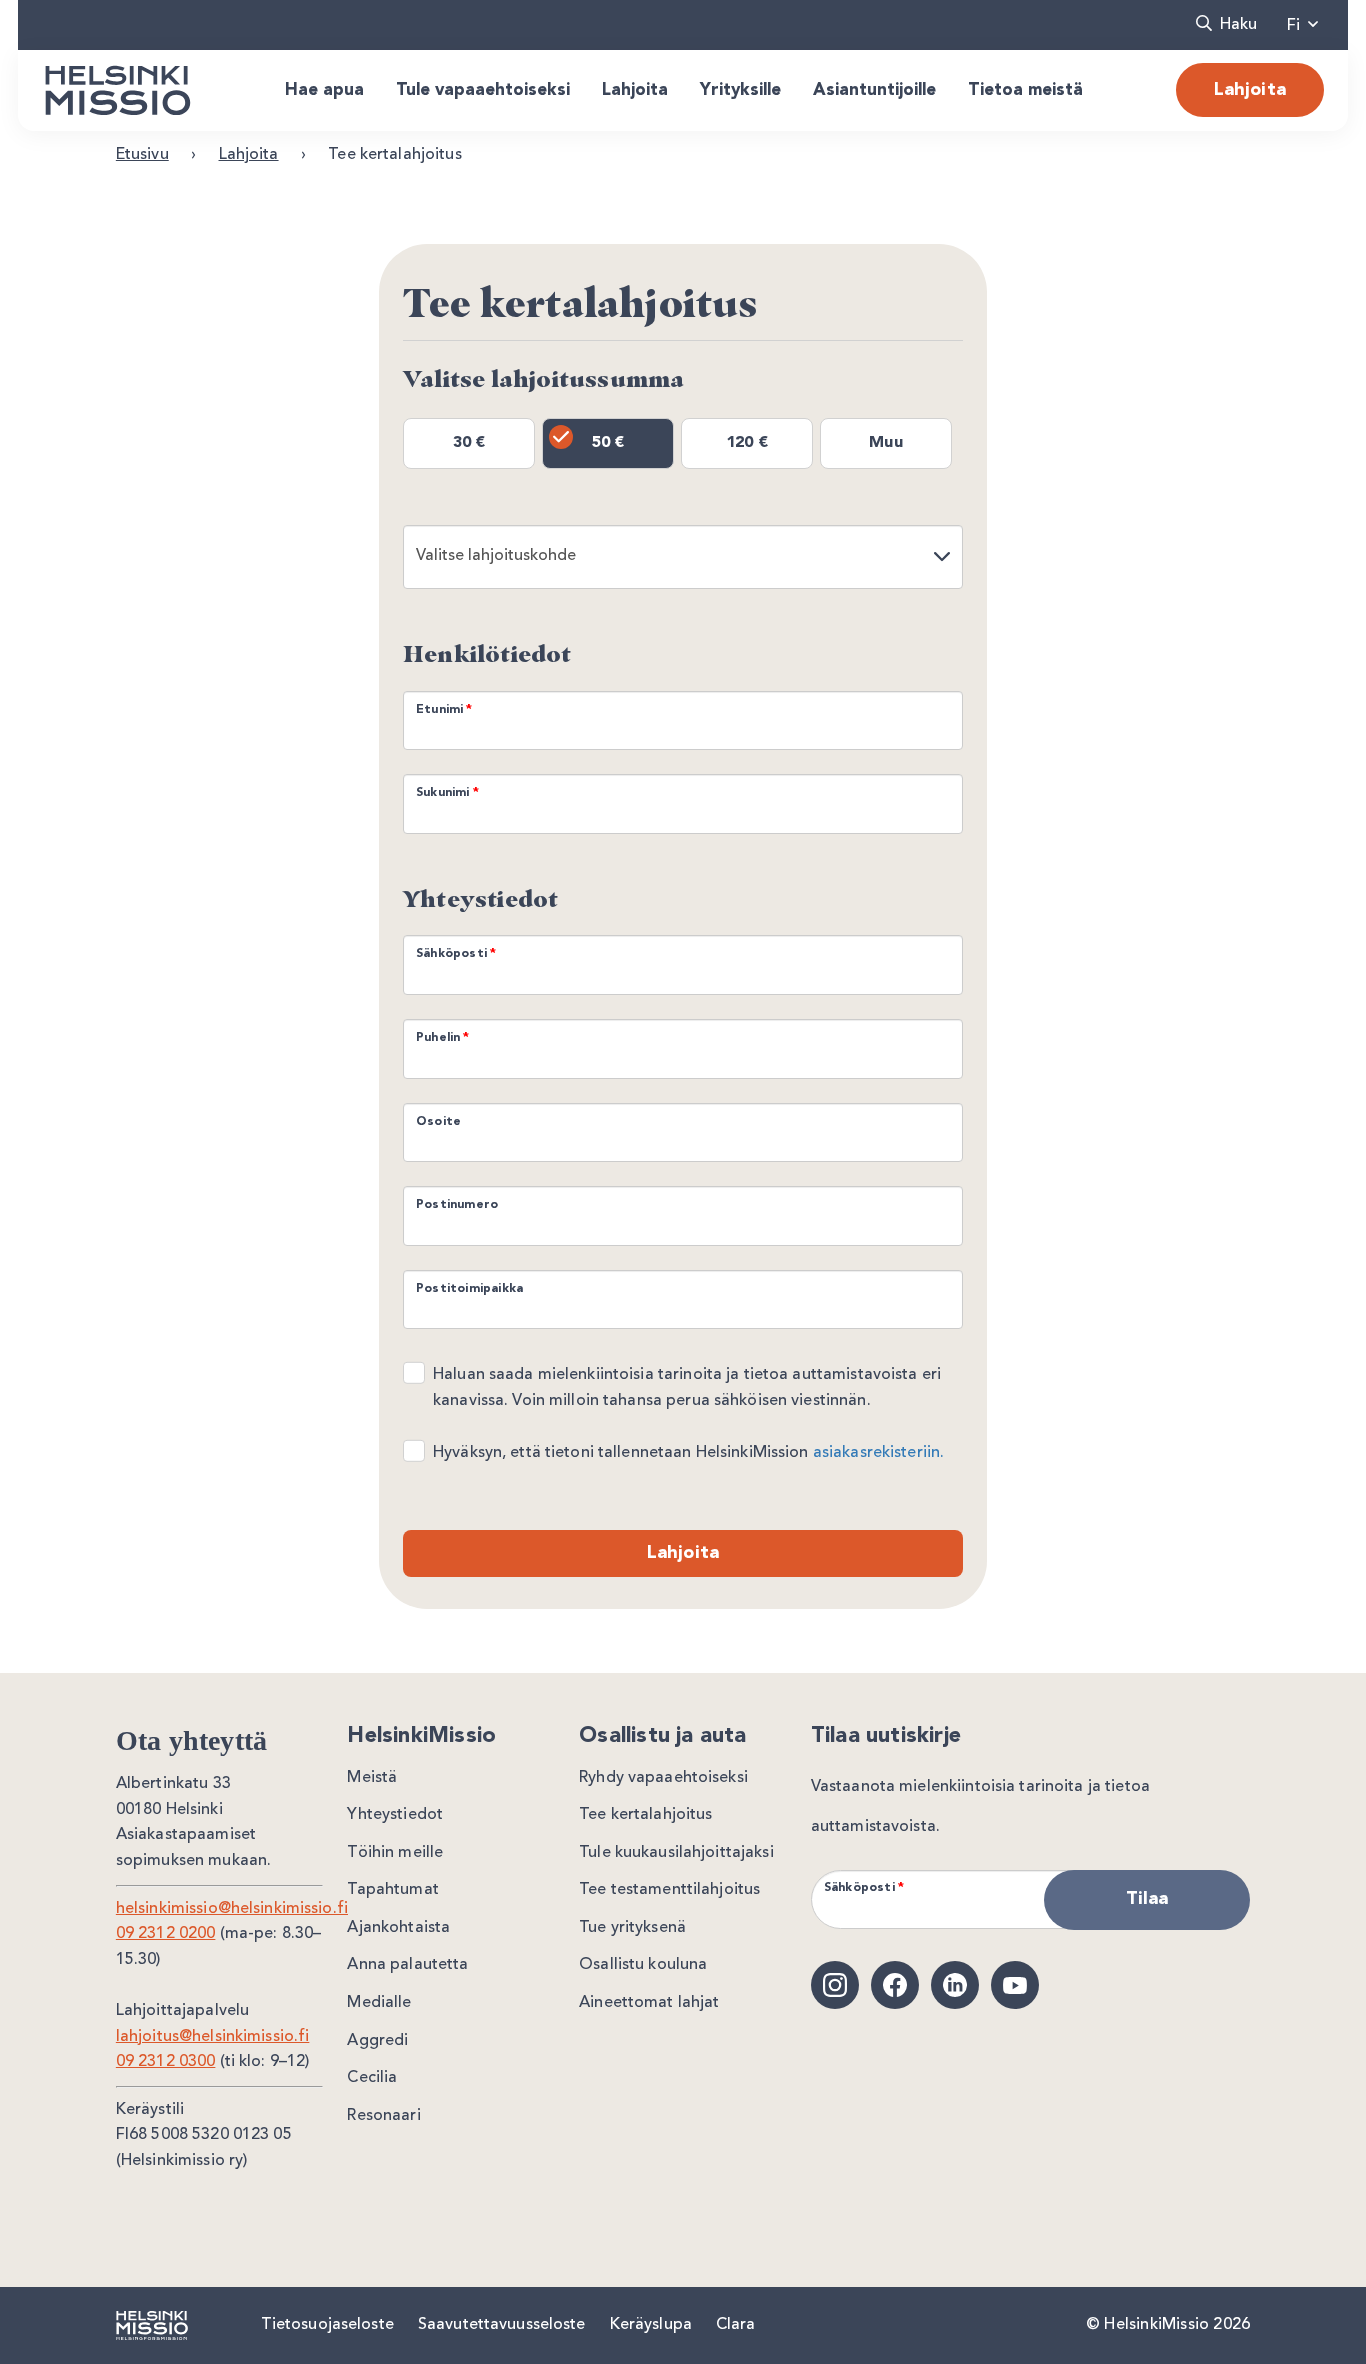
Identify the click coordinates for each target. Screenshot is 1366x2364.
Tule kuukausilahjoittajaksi (676, 1853)
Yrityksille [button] (740, 90)
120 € (747, 443)
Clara (736, 2325)
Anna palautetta (407, 1965)
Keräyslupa (651, 2325)
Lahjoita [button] (635, 90)
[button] (1226, 25)
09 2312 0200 (166, 1934)
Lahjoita (1250, 90)
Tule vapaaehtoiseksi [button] (483, 90)
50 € (608, 443)
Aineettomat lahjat (649, 2003)
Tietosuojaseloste (327, 2325)
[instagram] (835, 1985)
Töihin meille (395, 1853)
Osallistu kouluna (643, 1965)
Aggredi (377, 2041)
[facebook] (895, 1985)
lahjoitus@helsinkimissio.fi (213, 2037)
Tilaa (1147, 1899)
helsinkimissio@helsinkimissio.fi (232, 1909)
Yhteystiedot (395, 1815)
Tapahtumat (392, 1890)
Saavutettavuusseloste (502, 2325)
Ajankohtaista (398, 1928)
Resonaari (383, 2116)
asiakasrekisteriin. (878, 1453)
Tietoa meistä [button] (1025, 90)
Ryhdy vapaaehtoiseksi (663, 1778)
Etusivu (142, 155)
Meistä (372, 1778)
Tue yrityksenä (632, 1928)
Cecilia (372, 2078)
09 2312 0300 (166, 2062)
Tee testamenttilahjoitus (669, 1890)
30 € (469, 443)
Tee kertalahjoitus (645, 1815)
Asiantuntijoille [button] (874, 90)
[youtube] (1015, 1985)
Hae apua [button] (324, 90)
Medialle (379, 2003)
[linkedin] (955, 1985)
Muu (885, 443)
